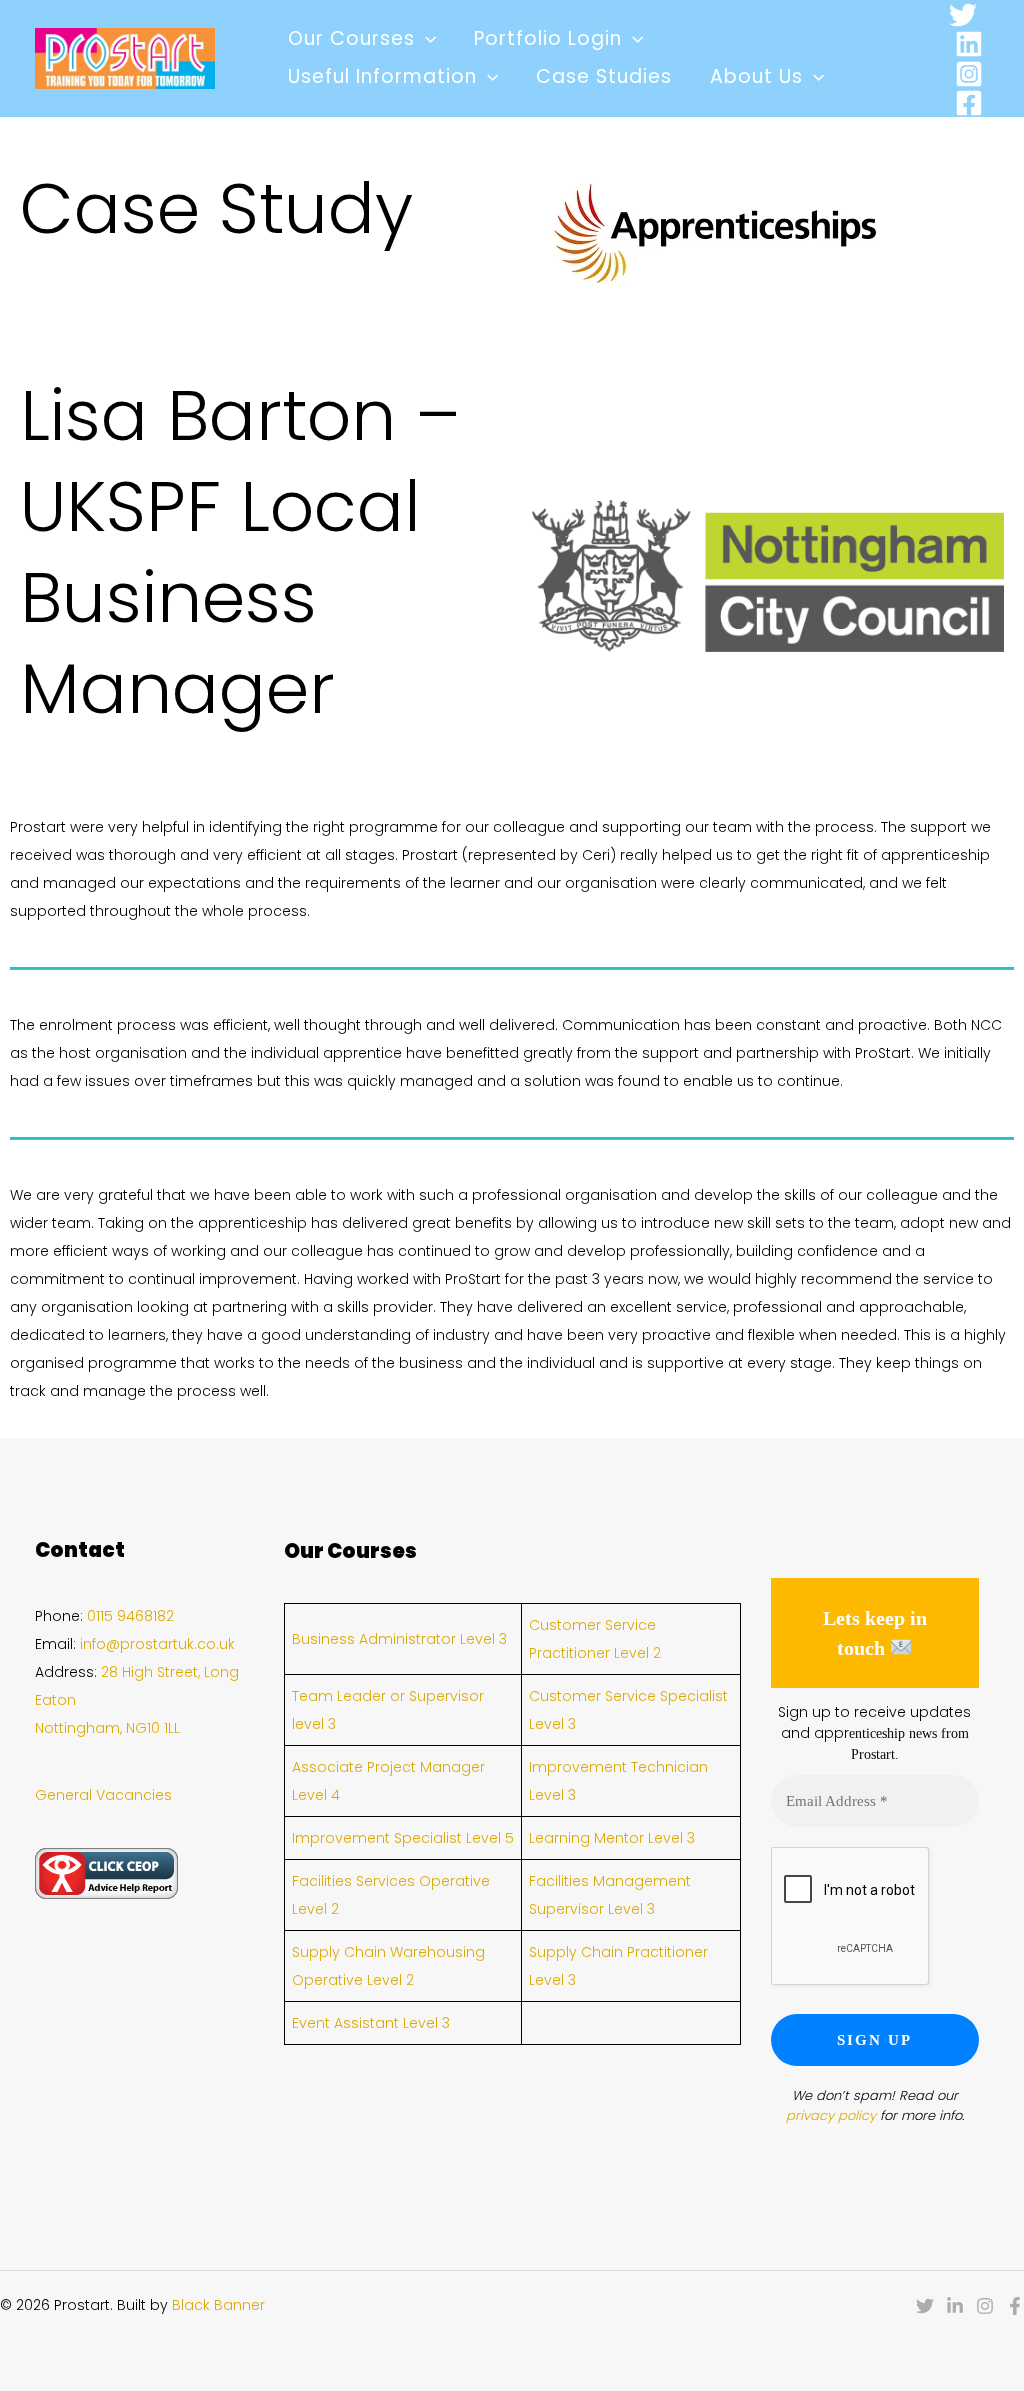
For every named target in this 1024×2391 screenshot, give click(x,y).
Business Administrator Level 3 (399, 1639)
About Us (756, 76)
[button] (425, 39)
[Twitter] (963, 15)
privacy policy (831, 2115)
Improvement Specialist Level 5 (403, 1838)
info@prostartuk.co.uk (157, 1644)
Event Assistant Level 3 (371, 2023)
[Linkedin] (969, 44)
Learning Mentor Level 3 (612, 1838)
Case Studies (604, 76)
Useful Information (382, 76)
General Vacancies (103, 1795)
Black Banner (218, 2305)
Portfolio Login (548, 38)
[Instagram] (969, 74)
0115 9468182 (130, 1616)
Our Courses (351, 38)
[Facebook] (969, 103)
